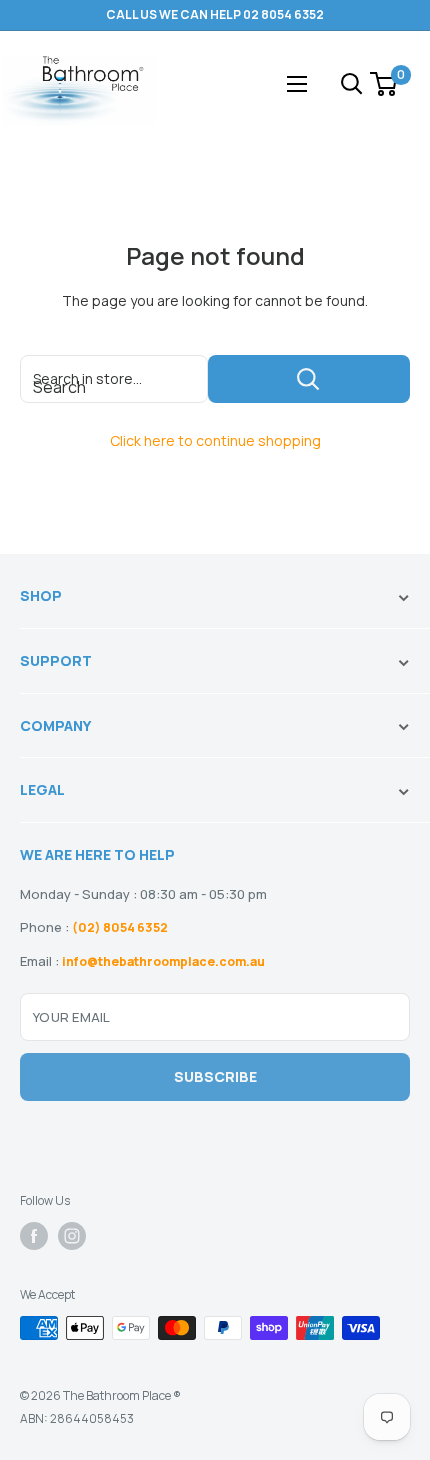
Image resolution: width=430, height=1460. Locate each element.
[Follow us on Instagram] (72, 1236)
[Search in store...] (309, 379)
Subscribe (215, 1076)
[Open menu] (297, 84)
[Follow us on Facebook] (34, 1236)
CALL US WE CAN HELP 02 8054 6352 (215, 14)
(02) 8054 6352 (120, 927)
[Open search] (352, 84)
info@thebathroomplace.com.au (163, 961)
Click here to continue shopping (215, 440)
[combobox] (114, 379)
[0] (384, 84)
